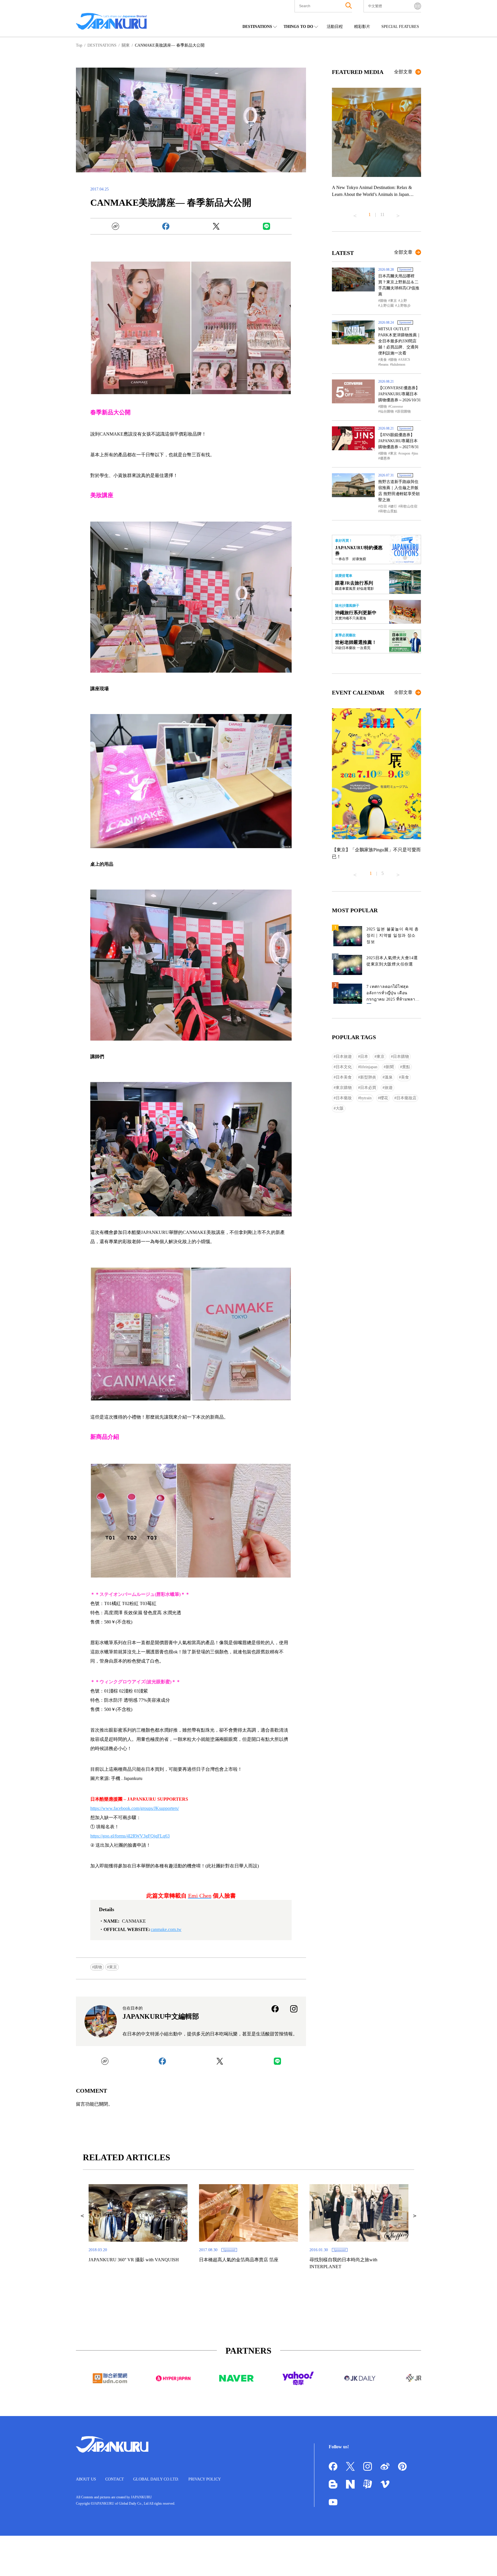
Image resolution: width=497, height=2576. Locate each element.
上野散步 (404, 306)
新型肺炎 (368, 1077)
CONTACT (115, 2479)
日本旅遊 (344, 1057)
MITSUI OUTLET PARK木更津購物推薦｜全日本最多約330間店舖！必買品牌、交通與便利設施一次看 (399, 341)
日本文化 (344, 1067)
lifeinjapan (369, 1067)
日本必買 (368, 1088)
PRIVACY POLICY (205, 2479)
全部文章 (403, 72)
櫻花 (384, 1098)
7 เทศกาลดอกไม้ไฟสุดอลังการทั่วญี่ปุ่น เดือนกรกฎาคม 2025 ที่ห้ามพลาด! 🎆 (393, 994)
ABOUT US (86, 2479)
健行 (393, 506)
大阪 (340, 1108)
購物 (98, 1967)
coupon (405, 453)
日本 (364, 1057)
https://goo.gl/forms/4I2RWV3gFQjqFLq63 (130, 1836)
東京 (113, 1967)
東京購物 (344, 1088)
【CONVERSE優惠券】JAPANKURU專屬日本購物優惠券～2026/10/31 (399, 394)
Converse (396, 407)
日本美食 (344, 1077)
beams (384, 365)
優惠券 (385, 458)
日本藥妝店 (406, 1098)
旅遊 (389, 1088)
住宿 (383, 506)
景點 (406, 1067)
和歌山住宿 (409, 506)
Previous (355, 213)
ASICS (405, 360)
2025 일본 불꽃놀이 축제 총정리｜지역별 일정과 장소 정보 (393, 935)
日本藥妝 (344, 1098)
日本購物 (401, 1057)
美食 (383, 360)
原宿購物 (404, 411)
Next (398, 213)
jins (416, 453)
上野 (404, 301)
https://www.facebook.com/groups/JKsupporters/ (135, 1808)
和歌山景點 (389, 511)
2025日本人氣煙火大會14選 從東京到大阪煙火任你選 (392, 961)
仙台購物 (387, 411)
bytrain (366, 1098)
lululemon (398, 365)
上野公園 (387, 306)
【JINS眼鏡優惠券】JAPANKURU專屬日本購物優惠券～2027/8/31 (398, 441)
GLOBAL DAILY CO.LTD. (156, 2479)
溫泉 (389, 1077)
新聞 (390, 1067)
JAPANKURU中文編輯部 (161, 2016)
